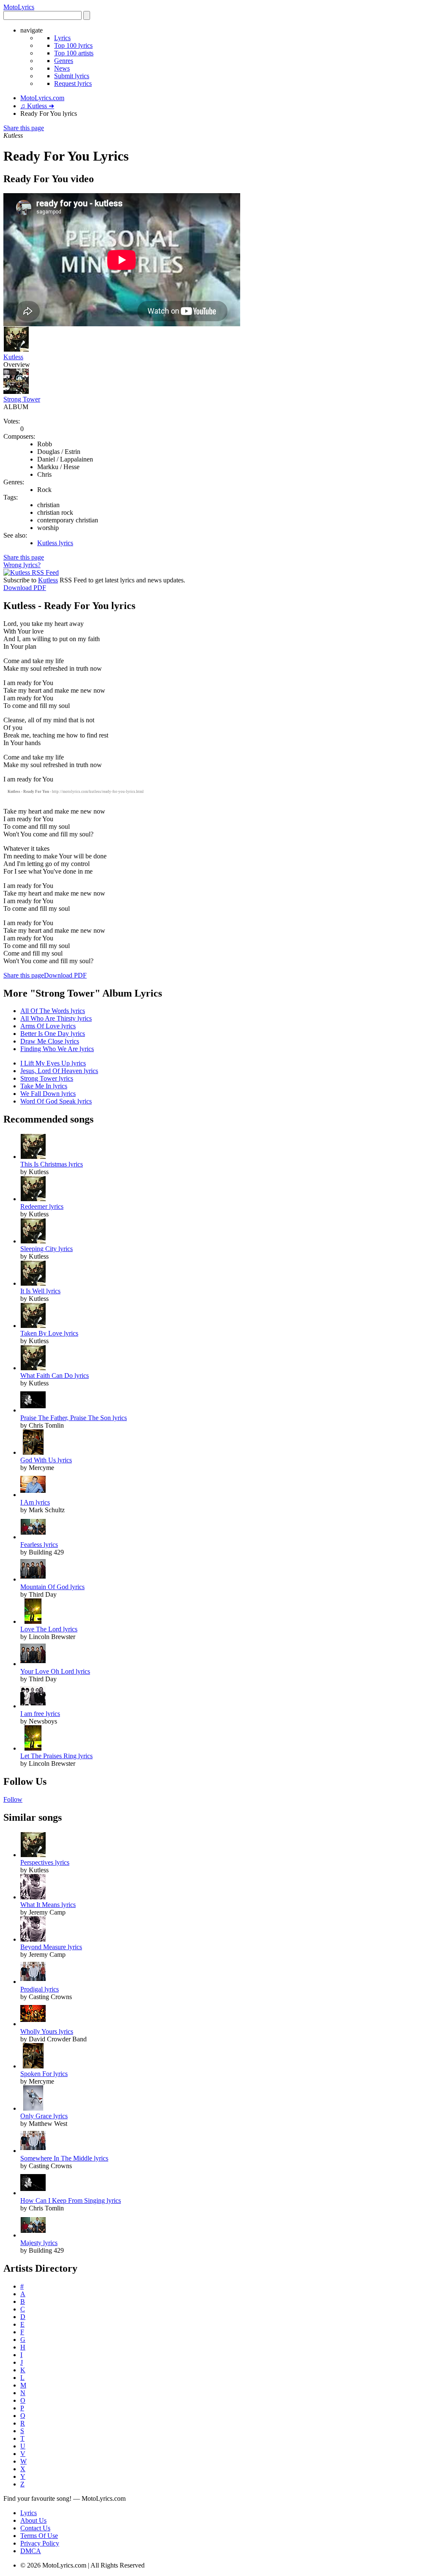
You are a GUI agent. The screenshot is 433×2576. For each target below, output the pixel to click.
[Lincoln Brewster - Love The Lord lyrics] (33, 1621)
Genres (64, 61)
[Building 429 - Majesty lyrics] (33, 2235)
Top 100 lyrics (73, 45)
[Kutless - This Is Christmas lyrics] (33, 1157)
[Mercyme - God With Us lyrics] (33, 1452)
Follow (13, 1799)
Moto (19, 7)
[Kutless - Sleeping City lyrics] (33, 1241)
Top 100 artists (74, 53)
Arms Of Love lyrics (48, 1026)
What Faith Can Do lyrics (55, 1375)
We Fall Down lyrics (48, 1094)
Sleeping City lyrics (47, 1249)
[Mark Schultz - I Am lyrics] (33, 1495)
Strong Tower (22, 399)
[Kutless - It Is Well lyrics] (33, 1283)
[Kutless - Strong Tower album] (16, 392)
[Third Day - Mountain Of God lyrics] (33, 1579)
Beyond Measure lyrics (51, 1947)
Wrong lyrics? (22, 565)
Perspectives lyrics (45, 1862)
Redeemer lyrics (42, 1206)
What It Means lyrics (48, 1905)
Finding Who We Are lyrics (57, 1049)
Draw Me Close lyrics (50, 1041)
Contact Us (35, 2528)
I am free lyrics (40, 1714)
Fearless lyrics (39, 1545)
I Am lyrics (35, 1502)
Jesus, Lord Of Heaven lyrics (59, 1071)
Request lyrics (73, 83)
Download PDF (25, 588)
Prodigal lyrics (40, 1989)
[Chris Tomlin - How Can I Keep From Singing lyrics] (33, 2193)
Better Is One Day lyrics (53, 1034)
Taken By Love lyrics (49, 1333)
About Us (33, 2520)
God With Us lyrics (46, 1460)
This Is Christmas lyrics (52, 1164)
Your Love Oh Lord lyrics (55, 1671)
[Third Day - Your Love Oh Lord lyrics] (33, 1664)
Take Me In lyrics (44, 1086)
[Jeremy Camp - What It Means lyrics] (33, 1897)
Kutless (13, 357)
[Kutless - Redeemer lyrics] (33, 1199)
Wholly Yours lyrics (47, 2031)
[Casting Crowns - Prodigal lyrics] (33, 1982)
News (62, 68)
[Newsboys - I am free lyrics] (33, 1706)
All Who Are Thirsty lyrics (56, 1018)
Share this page (24, 128)
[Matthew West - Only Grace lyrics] (33, 2108)
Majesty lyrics (39, 2243)
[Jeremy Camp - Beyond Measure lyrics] (33, 1939)
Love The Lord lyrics (49, 1629)
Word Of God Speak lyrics (56, 1101)
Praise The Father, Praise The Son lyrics (74, 1418)
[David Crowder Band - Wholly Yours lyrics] (33, 2024)
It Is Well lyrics (40, 1291)
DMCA (31, 2551)
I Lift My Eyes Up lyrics (53, 1063)
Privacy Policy (40, 2543)
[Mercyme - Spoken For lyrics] (33, 2066)
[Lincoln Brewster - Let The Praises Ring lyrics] (33, 1748)
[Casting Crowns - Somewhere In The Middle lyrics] (33, 2151)
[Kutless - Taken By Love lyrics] (33, 1326)
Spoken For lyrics (44, 2074)
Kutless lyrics (55, 543)
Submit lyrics (72, 76)
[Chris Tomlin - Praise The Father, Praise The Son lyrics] (33, 1410)
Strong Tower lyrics (47, 1078)
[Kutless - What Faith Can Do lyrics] (33, 1368)
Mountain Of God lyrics (52, 1587)
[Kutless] (16, 349)
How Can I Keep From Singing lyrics (71, 2200)
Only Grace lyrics (44, 2116)
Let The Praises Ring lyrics (56, 1756)
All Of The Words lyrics (53, 1011)
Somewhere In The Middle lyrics (64, 2158)
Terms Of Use (39, 2536)
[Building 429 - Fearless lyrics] (33, 1537)
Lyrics (62, 38)
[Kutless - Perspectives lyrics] (33, 1855)
